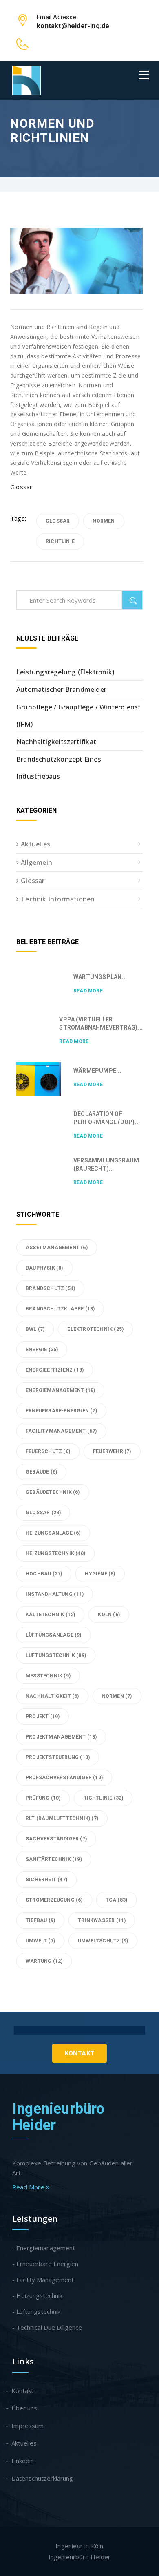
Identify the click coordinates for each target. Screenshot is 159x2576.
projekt (43, 1717)
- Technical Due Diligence (47, 2327)
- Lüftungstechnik (36, 2311)
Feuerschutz (48, 1451)
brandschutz (50, 1288)
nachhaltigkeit (52, 1696)
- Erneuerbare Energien (45, 2264)
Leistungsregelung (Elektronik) (65, 672)
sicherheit (46, 1880)
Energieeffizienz (55, 1370)
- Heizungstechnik (37, 2295)
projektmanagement (61, 1737)
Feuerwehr (112, 1451)
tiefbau (40, 1920)
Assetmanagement (57, 1248)
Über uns (25, 2408)
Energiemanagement (60, 1390)
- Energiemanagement (44, 2248)
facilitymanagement (61, 1431)
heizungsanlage (53, 1533)
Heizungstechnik (55, 1553)
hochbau (44, 1574)
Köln (109, 1615)
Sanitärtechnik (54, 1859)
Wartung (44, 1961)
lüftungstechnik (56, 1655)
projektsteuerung (58, 1757)
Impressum (28, 2426)
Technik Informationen (58, 899)
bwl (35, 1329)
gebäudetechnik (53, 1492)
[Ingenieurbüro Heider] (26, 80)
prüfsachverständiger (64, 1778)
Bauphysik (44, 1268)
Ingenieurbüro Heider (59, 2117)
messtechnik (48, 1676)
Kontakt (80, 2053)
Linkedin (23, 2461)
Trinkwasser (102, 1920)
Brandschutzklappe (60, 1309)
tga (117, 1900)
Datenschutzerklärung (43, 2478)
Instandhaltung (55, 1594)
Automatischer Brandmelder (61, 689)
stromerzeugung (54, 1900)
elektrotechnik (95, 1329)
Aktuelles (35, 844)
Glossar (21, 487)
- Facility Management (43, 2280)
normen (104, 521)
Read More (88, 991)
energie (42, 1350)
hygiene (100, 1574)
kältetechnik (50, 1615)
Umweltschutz (103, 1941)
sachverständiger (56, 1839)
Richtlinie (60, 541)
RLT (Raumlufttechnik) (62, 1818)
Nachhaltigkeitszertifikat (56, 742)
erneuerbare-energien (61, 1411)
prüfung (43, 1798)
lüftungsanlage (54, 1635)
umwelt (40, 1941)
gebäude (41, 1472)
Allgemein (36, 862)
